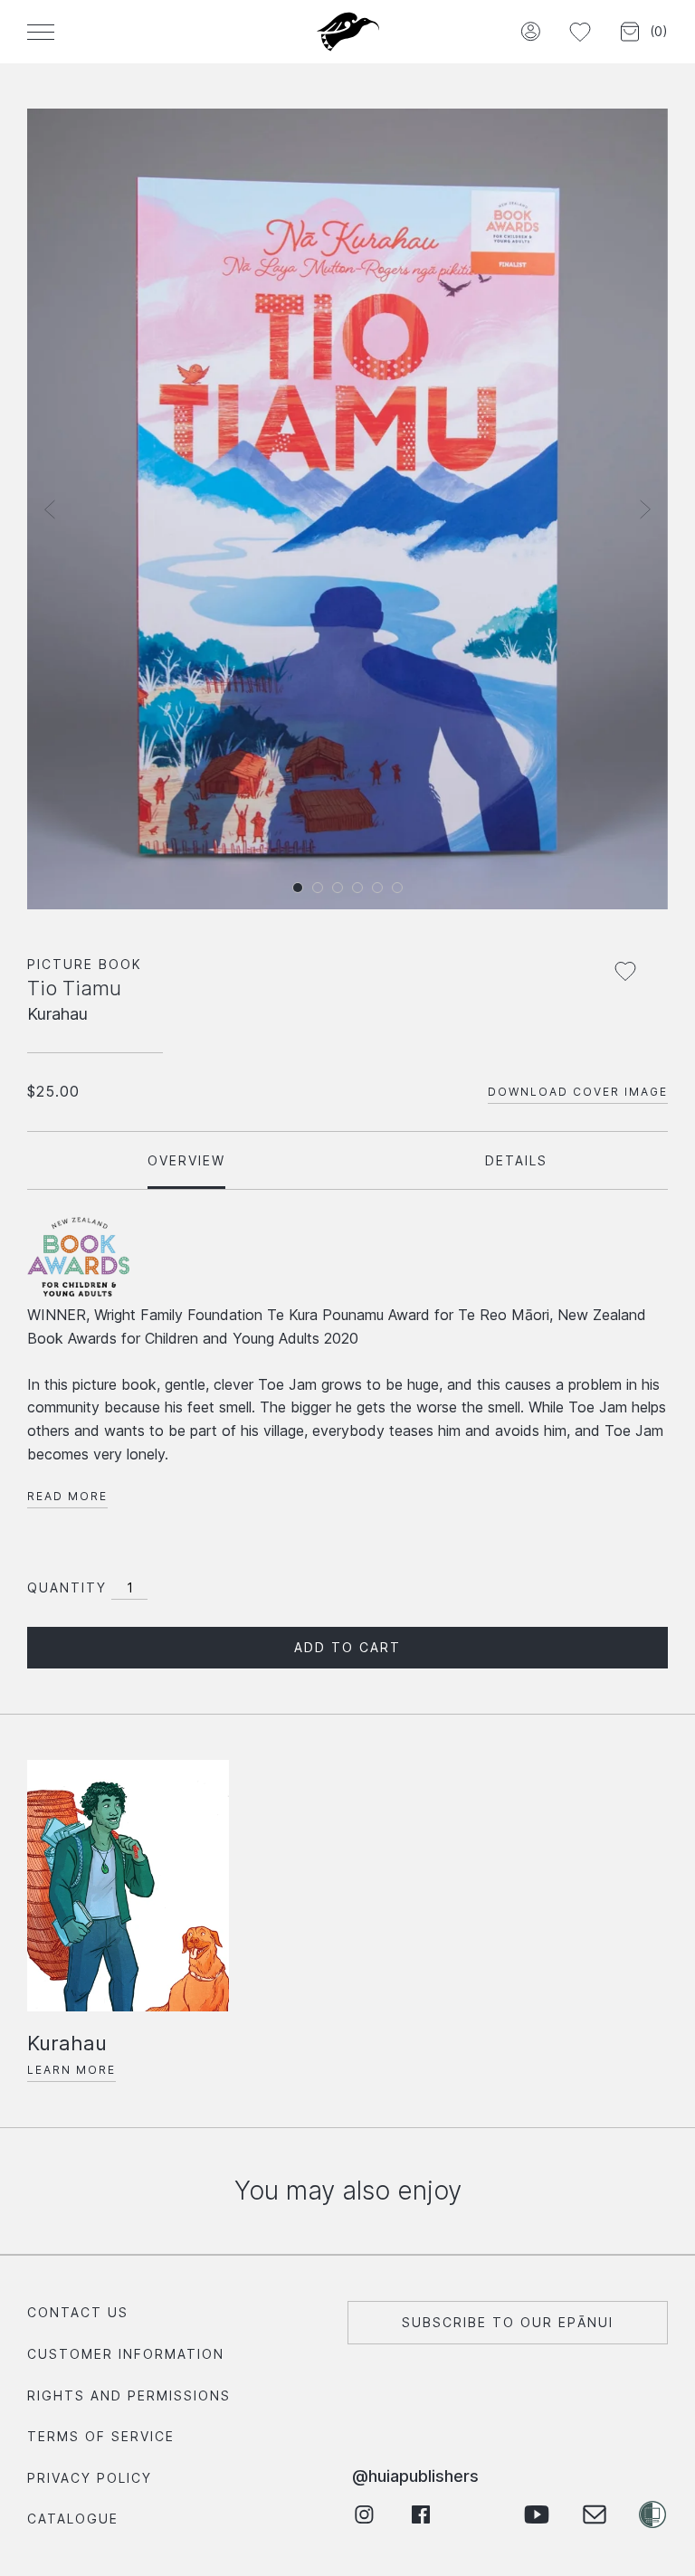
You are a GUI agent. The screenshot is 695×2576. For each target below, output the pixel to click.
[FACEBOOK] (421, 2515)
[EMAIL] (594, 2515)
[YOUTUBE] (536, 2515)
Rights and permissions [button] (129, 2395)
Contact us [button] (78, 2312)
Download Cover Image (578, 1092)
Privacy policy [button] (90, 2478)
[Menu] (41, 32)
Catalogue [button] (73, 2519)
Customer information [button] (126, 2354)
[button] (530, 32)
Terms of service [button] (101, 2436)
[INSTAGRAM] (363, 2515)
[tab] (186, 1160)
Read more (67, 1496)
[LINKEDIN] (479, 2515)
